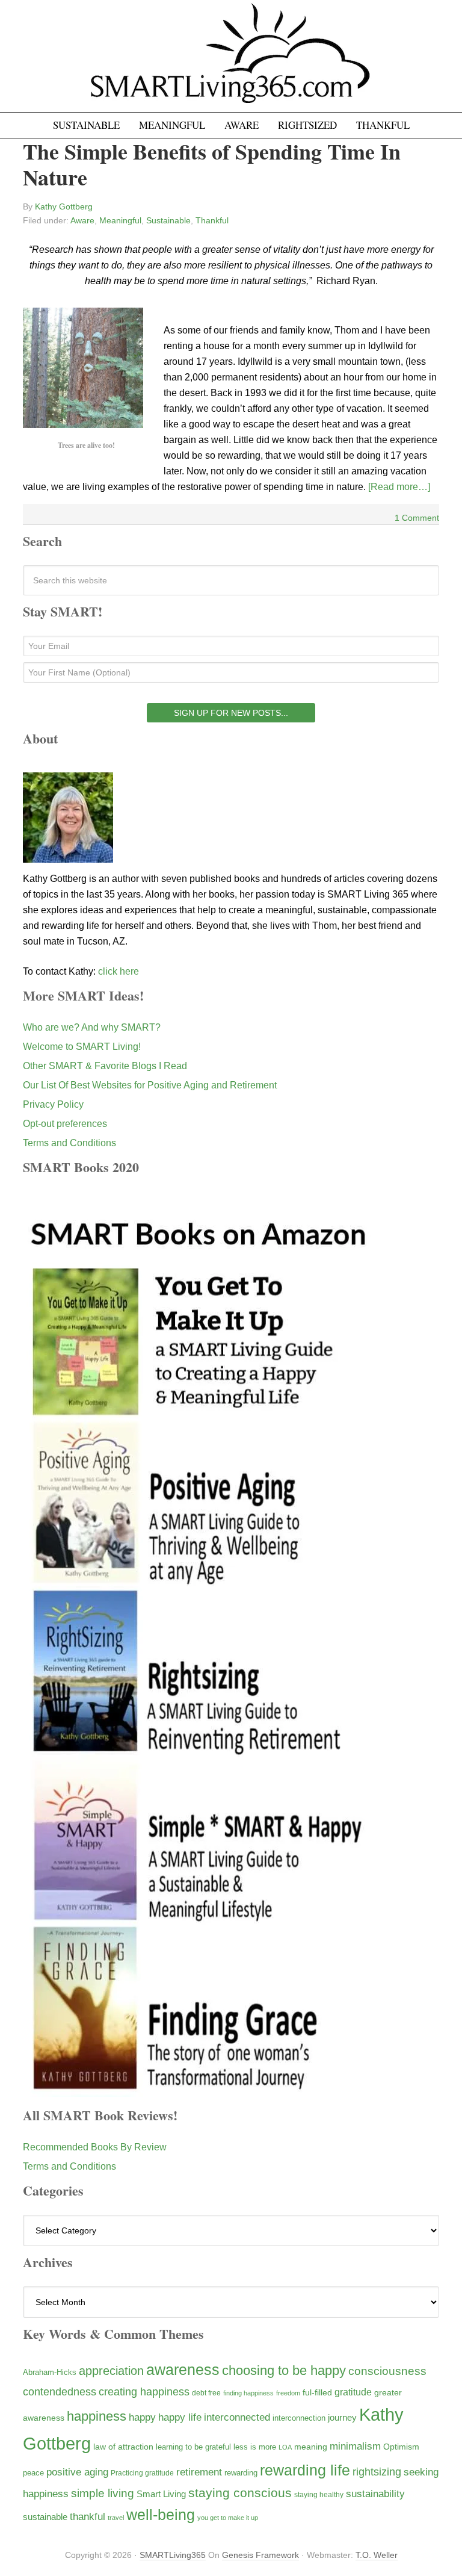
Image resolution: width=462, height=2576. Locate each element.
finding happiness (248, 2393)
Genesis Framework (260, 2555)
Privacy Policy (53, 1104)
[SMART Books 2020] (199, 2091)
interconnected (237, 2417)
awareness (183, 2370)
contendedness (60, 2392)
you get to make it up (228, 2518)
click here (119, 971)
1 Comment (417, 518)
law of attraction (123, 2447)
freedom (288, 2393)
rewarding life (305, 2470)
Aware (82, 220)
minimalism (355, 2446)
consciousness (387, 2371)
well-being (161, 2515)
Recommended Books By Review (95, 2147)
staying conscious (240, 2493)
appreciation (111, 2371)
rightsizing (377, 2472)
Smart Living (161, 2494)
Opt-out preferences (65, 1124)
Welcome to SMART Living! (82, 1047)
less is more (255, 2447)
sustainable (45, 2517)
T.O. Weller (377, 2555)
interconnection (299, 2418)
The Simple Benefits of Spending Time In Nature (212, 164)
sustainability (375, 2494)
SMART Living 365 (231, 61)
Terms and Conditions (69, 1143)
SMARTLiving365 (173, 2555)
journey (342, 2417)
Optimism (401, 2447)
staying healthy (319, 2494)
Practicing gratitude (142, 2473)
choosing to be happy (284, 2370)
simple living (103, 2493)
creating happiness (144, 2391)
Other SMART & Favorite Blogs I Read (105, 1066)
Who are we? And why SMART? (92, 1027)
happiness (97, 2416)
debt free (206, 2393)
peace (33, 2473)
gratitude (353, 2392)
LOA (285, 2447)
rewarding (241, 2473)
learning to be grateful (193, 2447)
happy (142, 2417)
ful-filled (317, 2392)
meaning (311, 2447)
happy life (180, 2417)
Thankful (212, 220)
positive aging (77, 2472)
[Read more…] (399, 487)
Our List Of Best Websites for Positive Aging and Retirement (150, 1085)
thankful (88, 2517)
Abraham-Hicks (50, 2372)
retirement (199, 2472)
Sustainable (168, 220)
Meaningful (120, 220)
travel (116, 2518)
